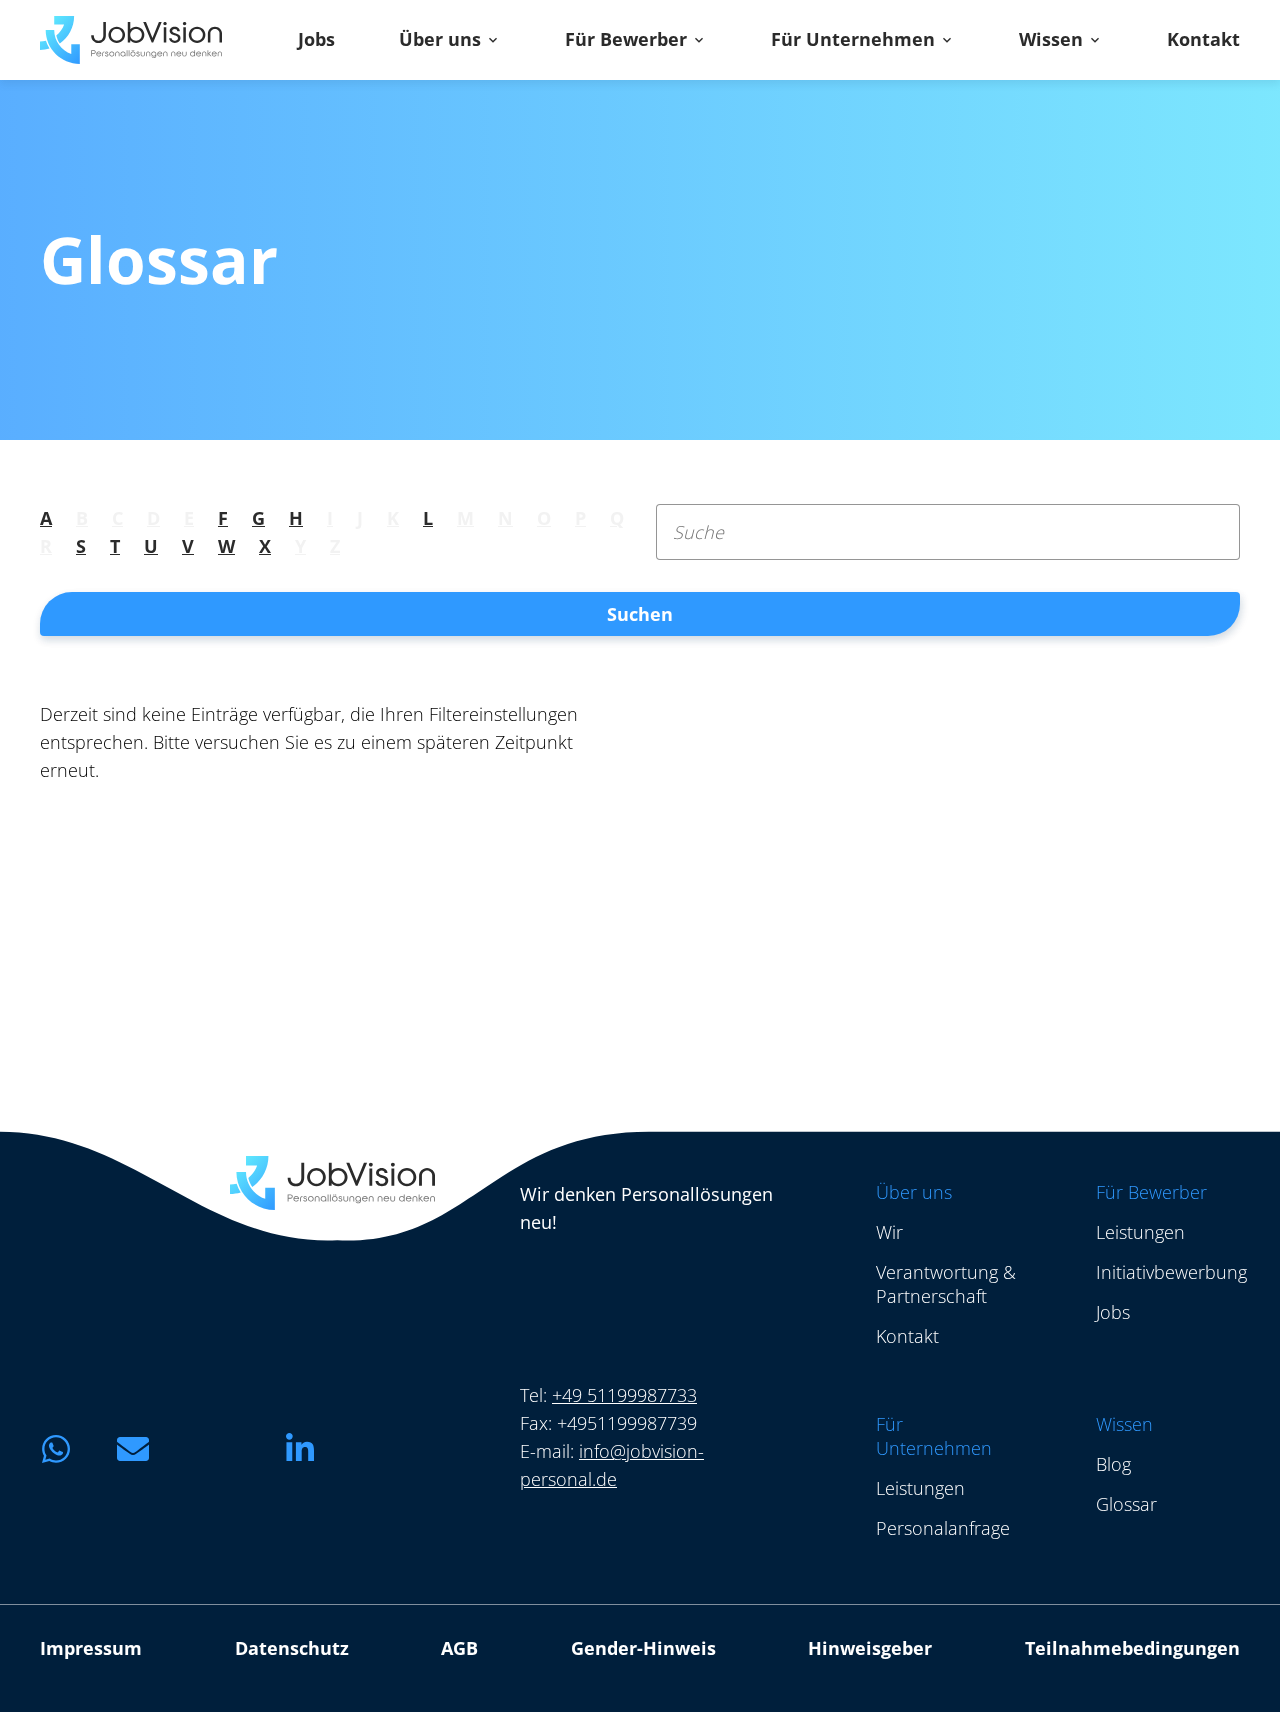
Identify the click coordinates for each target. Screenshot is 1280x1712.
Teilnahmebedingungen (1132, 1648)
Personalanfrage (943, 1528)
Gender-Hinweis (643, 1648)
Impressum (91, 1648)
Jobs (316, 40)
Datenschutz (292, 1648)
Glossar (1126, 1504)
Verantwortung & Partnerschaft (946, 1284)
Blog (1113, 1464)
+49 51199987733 (624, 1395)
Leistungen (1140, 1232)
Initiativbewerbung (1171, 1272)
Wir (889, 1232)
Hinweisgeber (870, 1648)
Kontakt (1203, 40)
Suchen (640, 614)
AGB (459, 1648)
